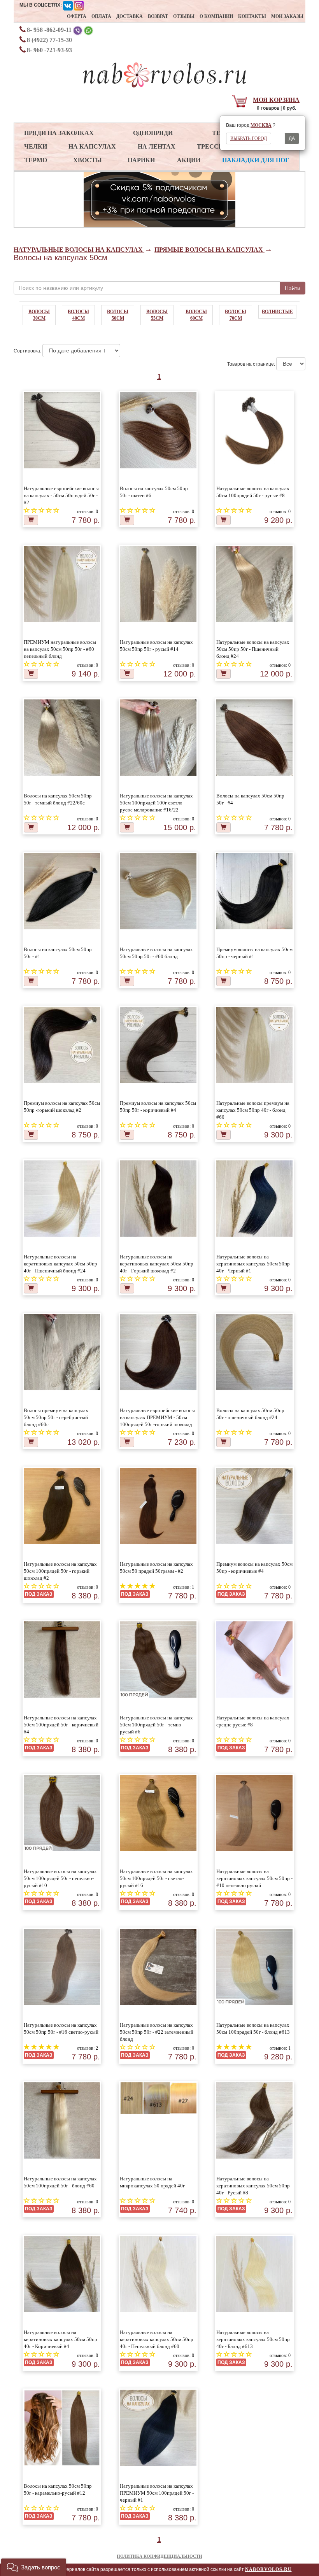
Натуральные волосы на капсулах (79, 250)
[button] (34, 2567)
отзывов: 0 (88, 512)
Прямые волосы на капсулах (209, 250)
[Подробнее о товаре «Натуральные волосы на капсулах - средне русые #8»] (255, 1660)
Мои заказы (287, 16)
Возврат (158, 16)
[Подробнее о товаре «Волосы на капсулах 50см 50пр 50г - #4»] (255, 738)
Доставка (130, 16)
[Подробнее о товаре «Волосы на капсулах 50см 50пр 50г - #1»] (62, 891)
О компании (216, 16)
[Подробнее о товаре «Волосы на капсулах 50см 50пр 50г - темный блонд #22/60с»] (62, 738)
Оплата (101, 16)
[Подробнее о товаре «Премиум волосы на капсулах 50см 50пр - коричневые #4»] (255, 1506)
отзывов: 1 (184, 1587)
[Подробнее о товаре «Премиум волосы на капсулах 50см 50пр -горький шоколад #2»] (62, 1045)
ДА (292, 138)
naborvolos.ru (268, 2569)
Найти (293, 288)
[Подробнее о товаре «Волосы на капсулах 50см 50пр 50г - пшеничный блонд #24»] (255, 1352)
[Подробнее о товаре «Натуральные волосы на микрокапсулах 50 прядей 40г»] (158, 2098)
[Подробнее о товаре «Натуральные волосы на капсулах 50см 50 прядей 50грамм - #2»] (158, 1506)
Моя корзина (276, 100)
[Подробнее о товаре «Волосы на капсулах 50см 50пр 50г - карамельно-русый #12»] (62, 2428)
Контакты (252, 16)
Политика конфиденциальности (159, 2556)
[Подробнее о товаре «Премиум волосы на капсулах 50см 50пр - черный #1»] (255, 891)
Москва (261, 125)
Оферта (77, 16)
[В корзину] (31, 520)
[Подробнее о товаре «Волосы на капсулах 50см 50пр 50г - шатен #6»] (158, 430)
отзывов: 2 (88, 2048)
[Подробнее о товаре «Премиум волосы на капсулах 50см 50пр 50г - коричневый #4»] (158, 1045)
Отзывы (184, 16)
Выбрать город (249, 138)
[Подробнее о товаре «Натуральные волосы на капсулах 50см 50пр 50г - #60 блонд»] (158, 891)
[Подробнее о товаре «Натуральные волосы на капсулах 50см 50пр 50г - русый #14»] (158, 584)
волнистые (277, 312)
